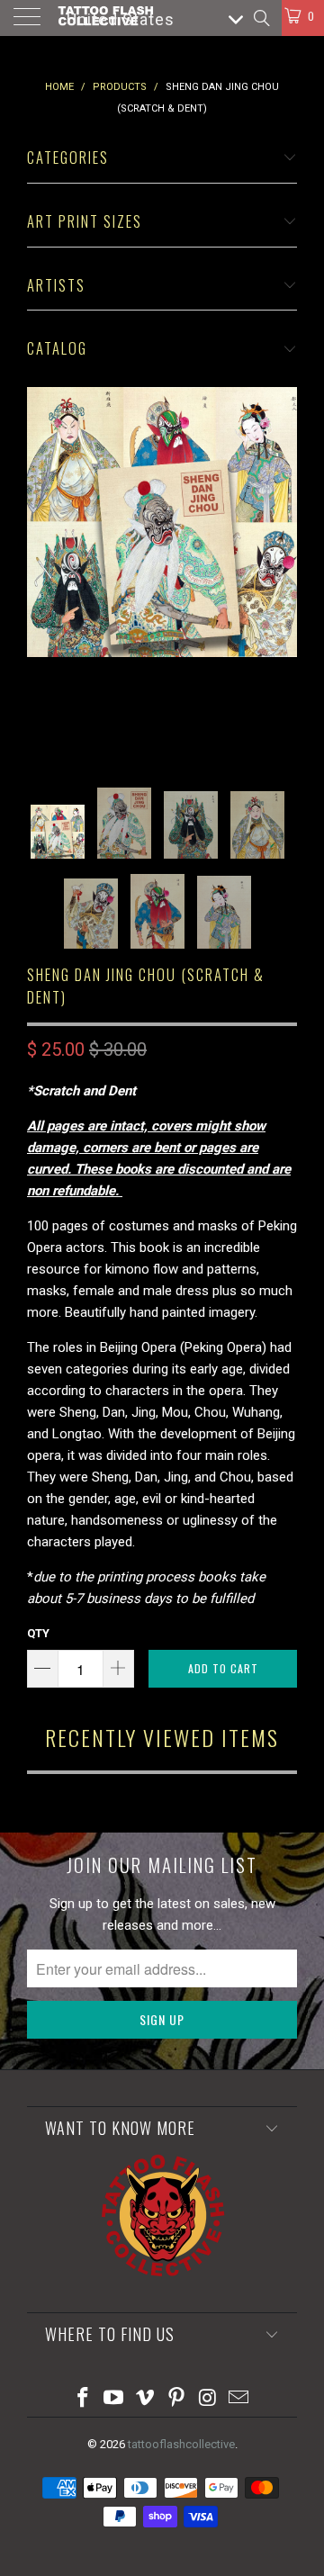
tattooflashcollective (181, 2444)
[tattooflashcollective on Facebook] (83, 2399)
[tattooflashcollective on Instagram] (208, 2399)
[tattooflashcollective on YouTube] (114, 2399)
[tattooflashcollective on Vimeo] (146, 2399)
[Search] (261, 18)
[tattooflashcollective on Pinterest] (177, 2399)
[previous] (44, 574)
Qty (38, 1633)
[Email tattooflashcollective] (239, 2399)
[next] (280, 574)
